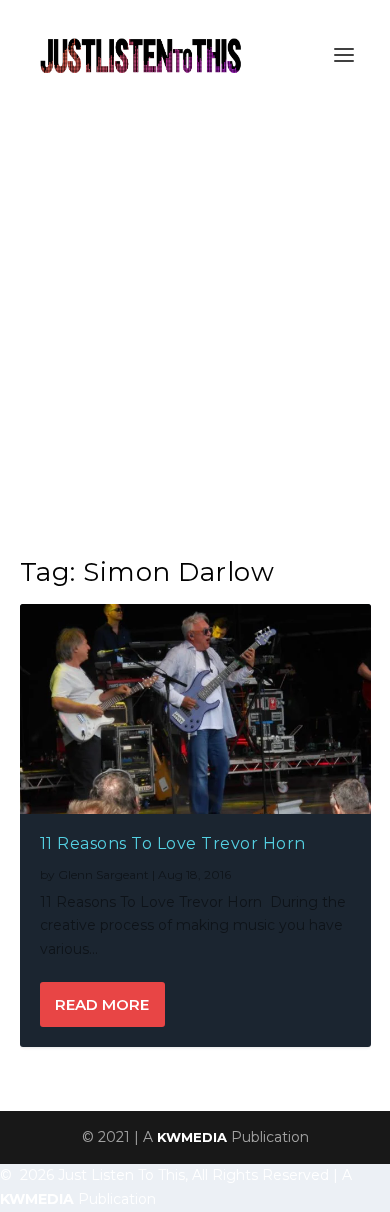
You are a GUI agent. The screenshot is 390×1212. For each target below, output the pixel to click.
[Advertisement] (195, 315)
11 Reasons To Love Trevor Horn (173, 843)
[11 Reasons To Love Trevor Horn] (195, 709)
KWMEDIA (192, 1137)
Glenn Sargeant (103, 874)
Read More (102, 1004)
